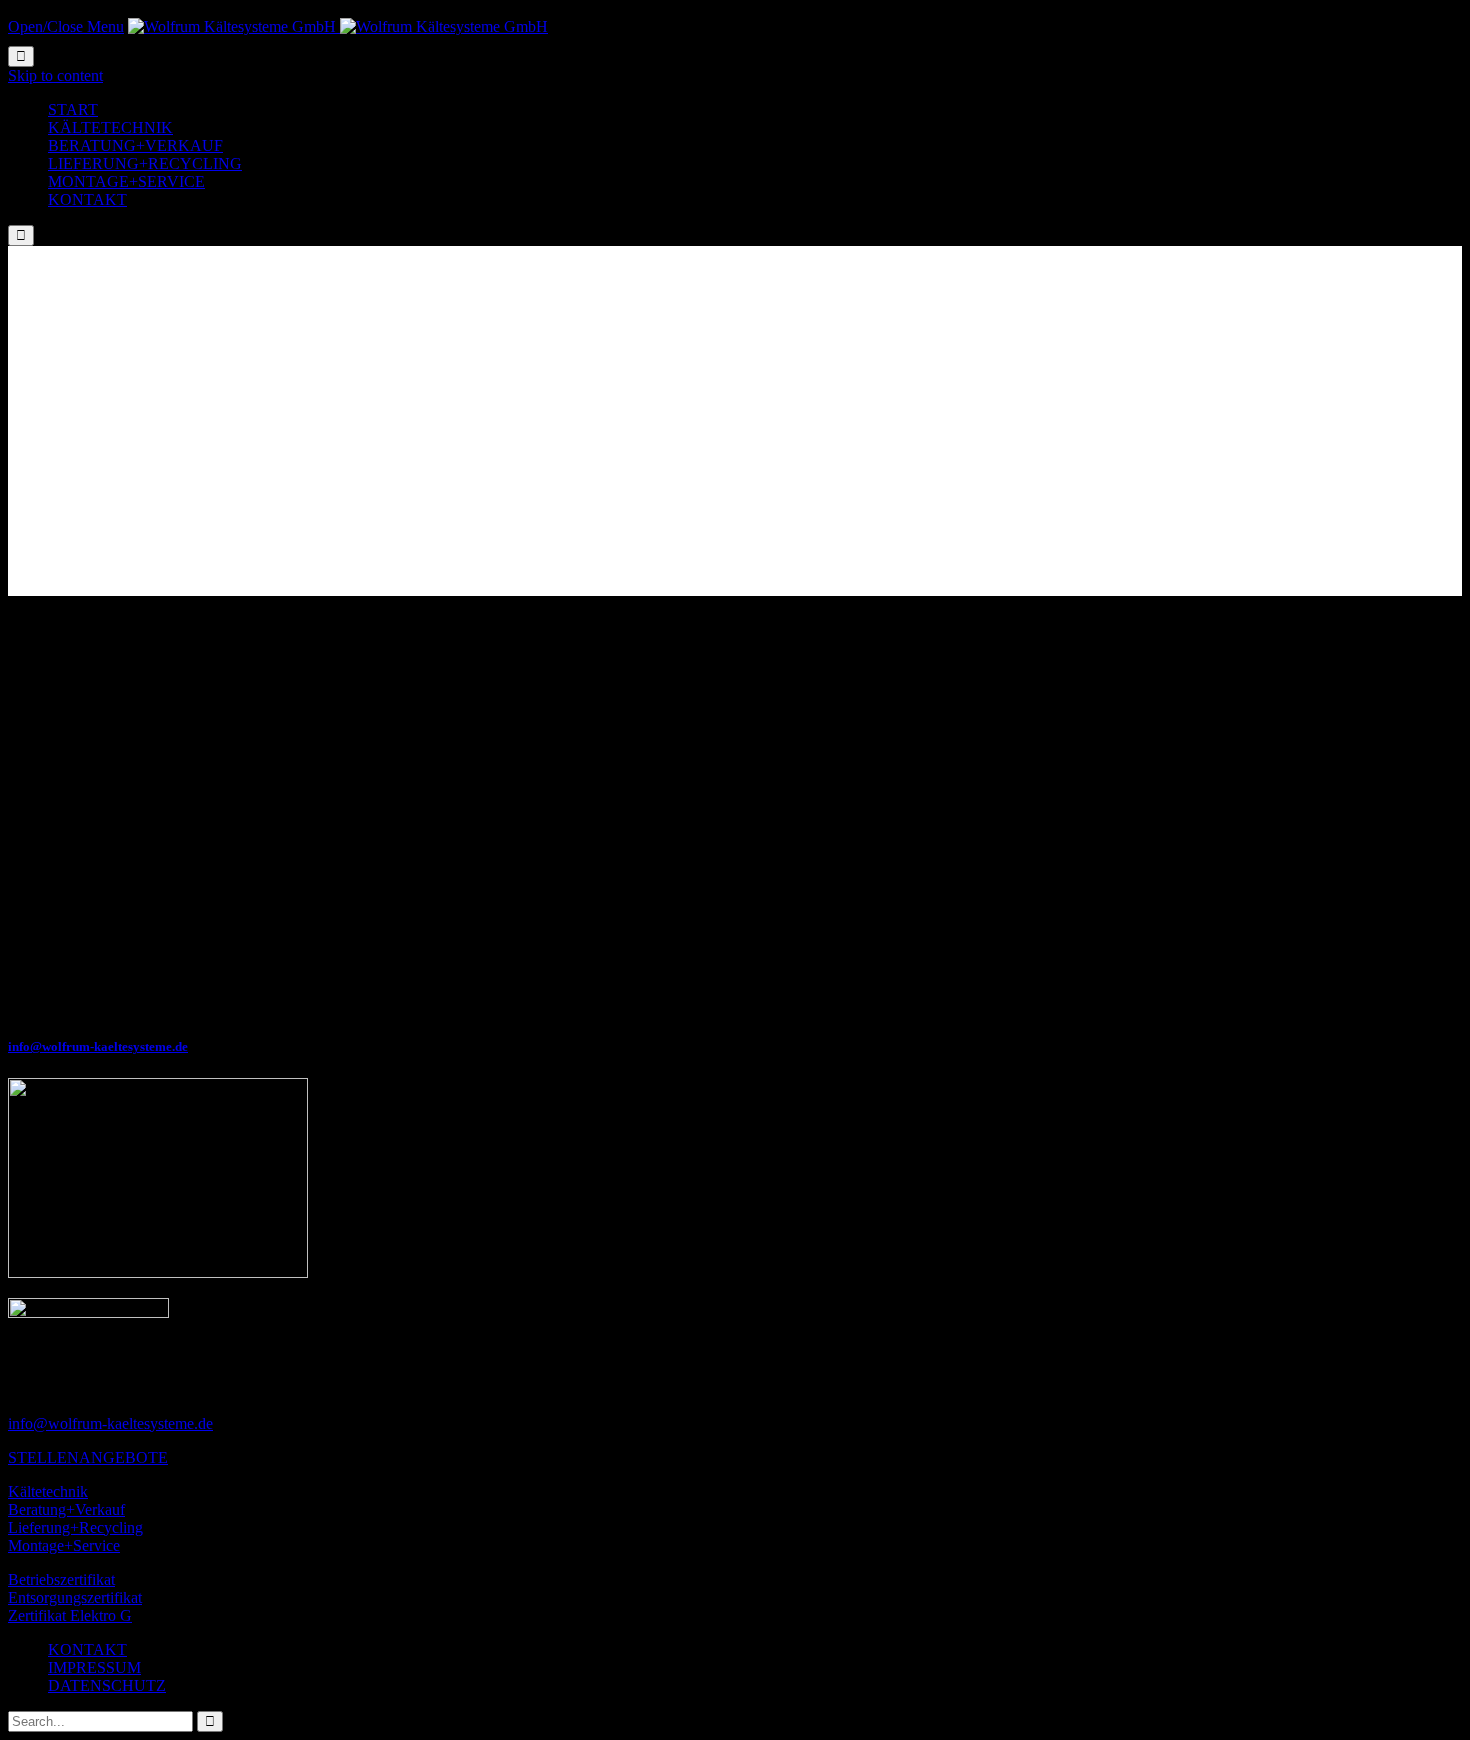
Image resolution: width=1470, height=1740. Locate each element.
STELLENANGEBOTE (88, 1457)
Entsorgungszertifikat (75, 1597)
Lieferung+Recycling (75, 1527)
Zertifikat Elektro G (70, 1615)
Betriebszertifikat (61, 1579)
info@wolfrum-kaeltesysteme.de (98, 1046)
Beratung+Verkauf (66, 1509)
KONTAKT (87, 1649)
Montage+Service (64, 1545)
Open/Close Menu (66, 26)
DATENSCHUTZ (107, 1685)
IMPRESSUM (94, 1667)
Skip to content (55, 75)
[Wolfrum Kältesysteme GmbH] (338, 26)
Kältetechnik (48, 1491)
